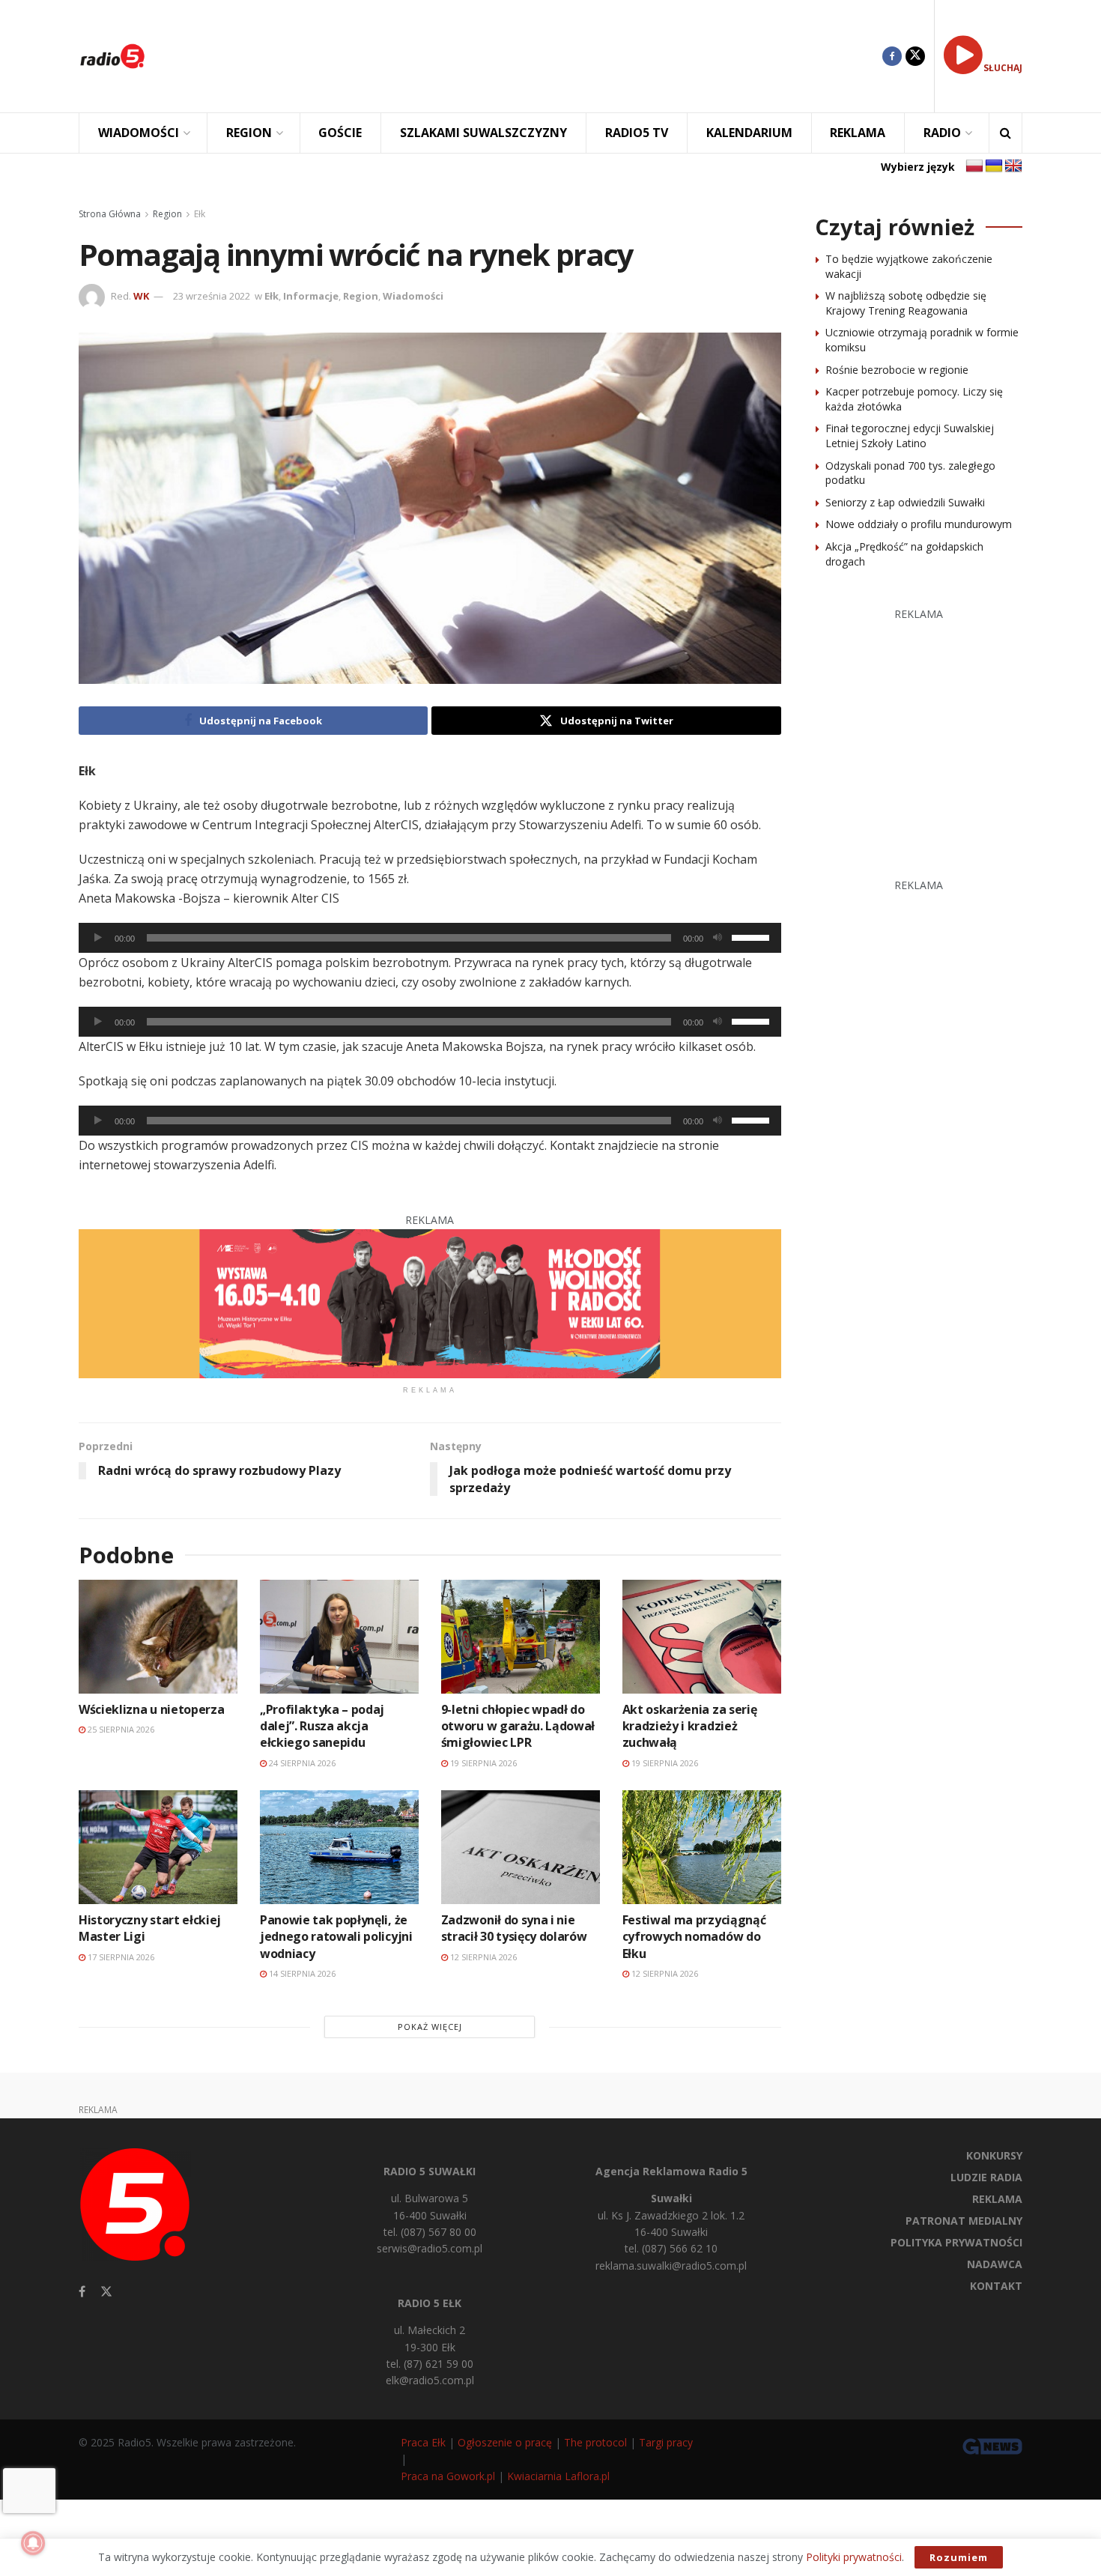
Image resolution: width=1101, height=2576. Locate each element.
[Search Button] (1006, 133)
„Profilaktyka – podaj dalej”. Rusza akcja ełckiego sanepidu (322, 1726)
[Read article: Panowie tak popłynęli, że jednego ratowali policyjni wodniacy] (339, 1847)
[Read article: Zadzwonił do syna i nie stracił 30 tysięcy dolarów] (521, 1847)
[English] (1013, 166)
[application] (430, 938)
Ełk (200, 214)
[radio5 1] (430, 1302)
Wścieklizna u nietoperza (151, 1709)
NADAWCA (995, 2264)
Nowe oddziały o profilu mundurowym (919, 524)
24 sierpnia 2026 (301, 1763)
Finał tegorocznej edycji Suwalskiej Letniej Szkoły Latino (910, 436)
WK (141, 296)
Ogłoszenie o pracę (505, 2442)
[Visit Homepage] (112, 56)
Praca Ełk (423, 2442)
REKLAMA (858, 133)
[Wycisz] (718, 938)
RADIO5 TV (637, 133)
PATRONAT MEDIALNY (964, 2221)
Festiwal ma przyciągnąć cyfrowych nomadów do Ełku (694, 1937)
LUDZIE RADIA (986, 2177)
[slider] (753, 936)
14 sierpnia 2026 (301, 1973)
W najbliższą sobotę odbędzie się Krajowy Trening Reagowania (906, 303)
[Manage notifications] (33, 2543)
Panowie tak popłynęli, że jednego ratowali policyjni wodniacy (336, 1937)
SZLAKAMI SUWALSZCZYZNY (483, 133)
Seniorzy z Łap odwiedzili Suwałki (905, 502)
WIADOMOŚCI (139, 133)
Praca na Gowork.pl (448, 2476)
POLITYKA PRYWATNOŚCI (956, 2242)
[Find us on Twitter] (915, 56)
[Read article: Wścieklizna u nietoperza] (158, 1636)
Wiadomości (413, 296)
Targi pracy (666, 2442)
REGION (249, 133)
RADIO (942, 133)
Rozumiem (959, 2557)
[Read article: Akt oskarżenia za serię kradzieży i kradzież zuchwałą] (702, 1636)
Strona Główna (110, 214)
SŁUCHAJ (1003, 68)
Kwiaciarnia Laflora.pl (558, 2476)
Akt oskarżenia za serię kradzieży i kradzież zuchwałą (690, 1726)
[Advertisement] (525, 56)
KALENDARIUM (749, 133)
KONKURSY (994, 2155)
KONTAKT (996, 2286)
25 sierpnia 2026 (120, 1729)
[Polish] (974, 166)
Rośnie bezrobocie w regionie (897, 370)
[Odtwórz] (98, 938)
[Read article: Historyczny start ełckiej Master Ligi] (158, 1847)
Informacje (311, 296)
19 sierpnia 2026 (482, 1763)
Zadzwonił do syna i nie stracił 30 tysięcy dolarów (514, 1928)
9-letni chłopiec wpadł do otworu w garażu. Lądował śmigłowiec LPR (518, 1726)
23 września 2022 (212, 296)
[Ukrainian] (994, 166)
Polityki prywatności (854, 2557)
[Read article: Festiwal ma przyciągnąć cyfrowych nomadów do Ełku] (702, 1847)
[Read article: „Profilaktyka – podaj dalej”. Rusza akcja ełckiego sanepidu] (339, 1636)
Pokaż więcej (430, 2027)
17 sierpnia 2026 (120, 1957)
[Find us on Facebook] (892, 56)
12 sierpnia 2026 (482, 1957)
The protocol (595, 2442)
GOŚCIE (340, 133)
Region (167, 214)
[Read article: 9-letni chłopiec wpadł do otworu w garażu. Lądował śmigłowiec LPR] (521, 1636)
